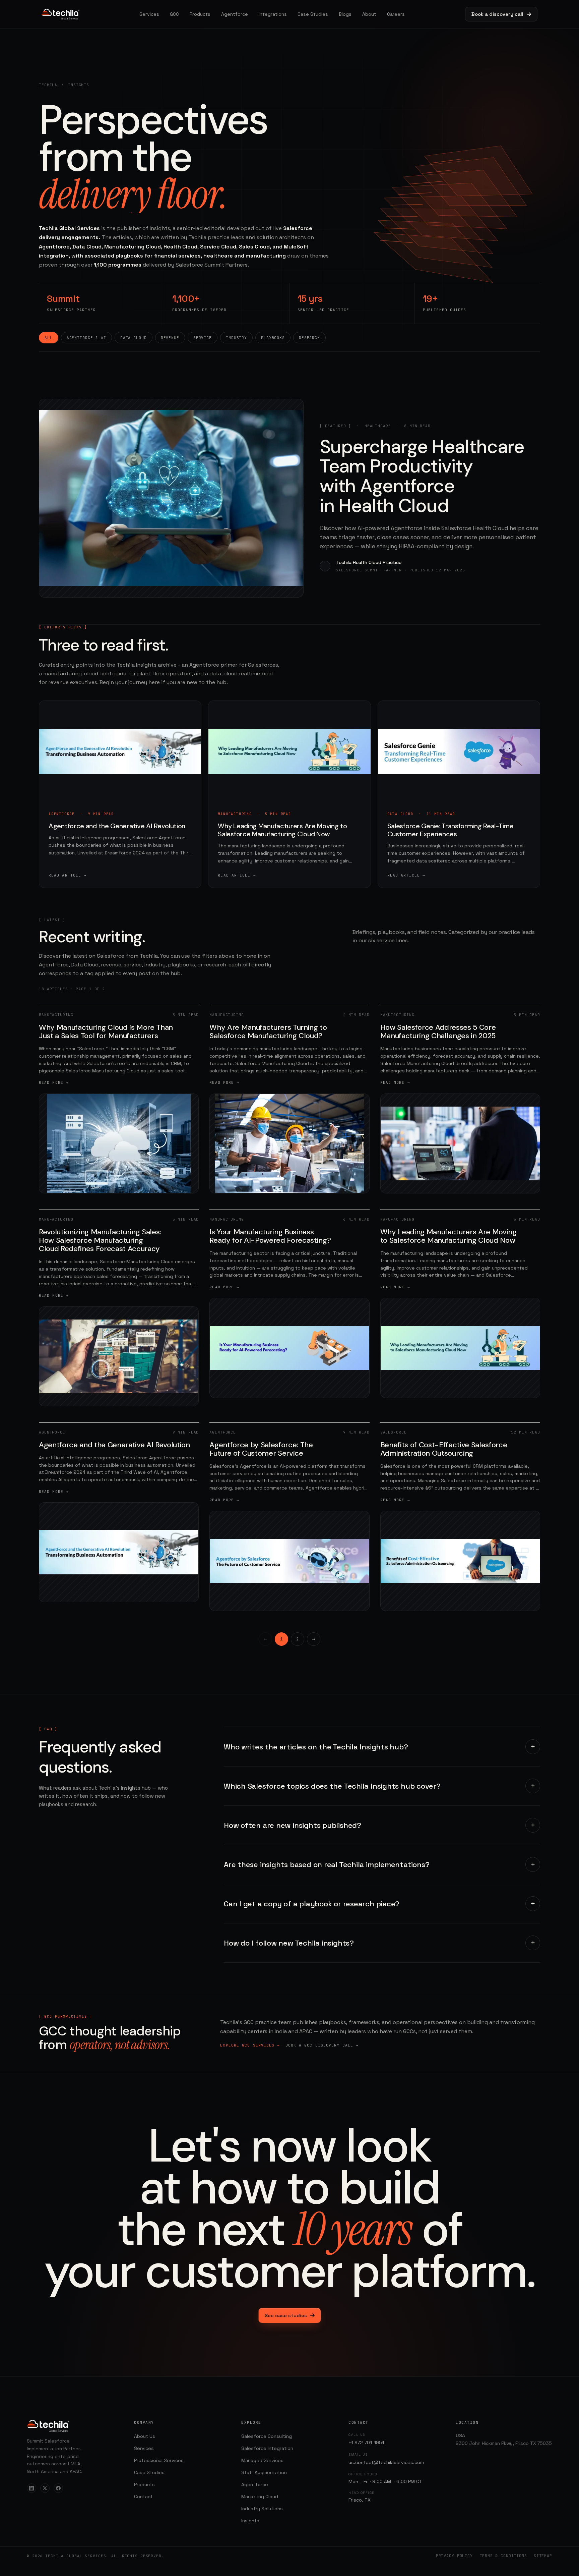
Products (200, 14)
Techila (48, 85)
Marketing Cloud (260, 2497)
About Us (145, 2436)
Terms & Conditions (503, 2556)
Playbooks (273, 338)
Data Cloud (134, 338)
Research (309, 338)
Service (203, 338)
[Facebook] (58, 2488)
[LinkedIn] (31, 2488)
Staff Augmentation (264, 2472)
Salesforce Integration (267, 2448)
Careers (396, 14)
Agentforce (235, 14)
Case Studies (313, 14)
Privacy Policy (454, 2556)
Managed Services (262, 2460)
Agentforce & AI (86, 338)
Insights (250, 2521)
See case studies (286, 2315)
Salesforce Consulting (267, 2436)
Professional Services (159, 2460)
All (49, 338)
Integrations (273, 14)
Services (149, 14)
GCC (174, 14)
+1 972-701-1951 (366, 2443)
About (369, 14)
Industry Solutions (262, 2509)
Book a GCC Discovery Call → (322, 2045)
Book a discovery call (497, 14)
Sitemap (543, 2556)
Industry (236, 338)
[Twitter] (45, 2488)
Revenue (170, 338)
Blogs (345, 14)
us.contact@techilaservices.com (386, 2462)
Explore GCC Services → (250, 2045)
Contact (143, 2497)
